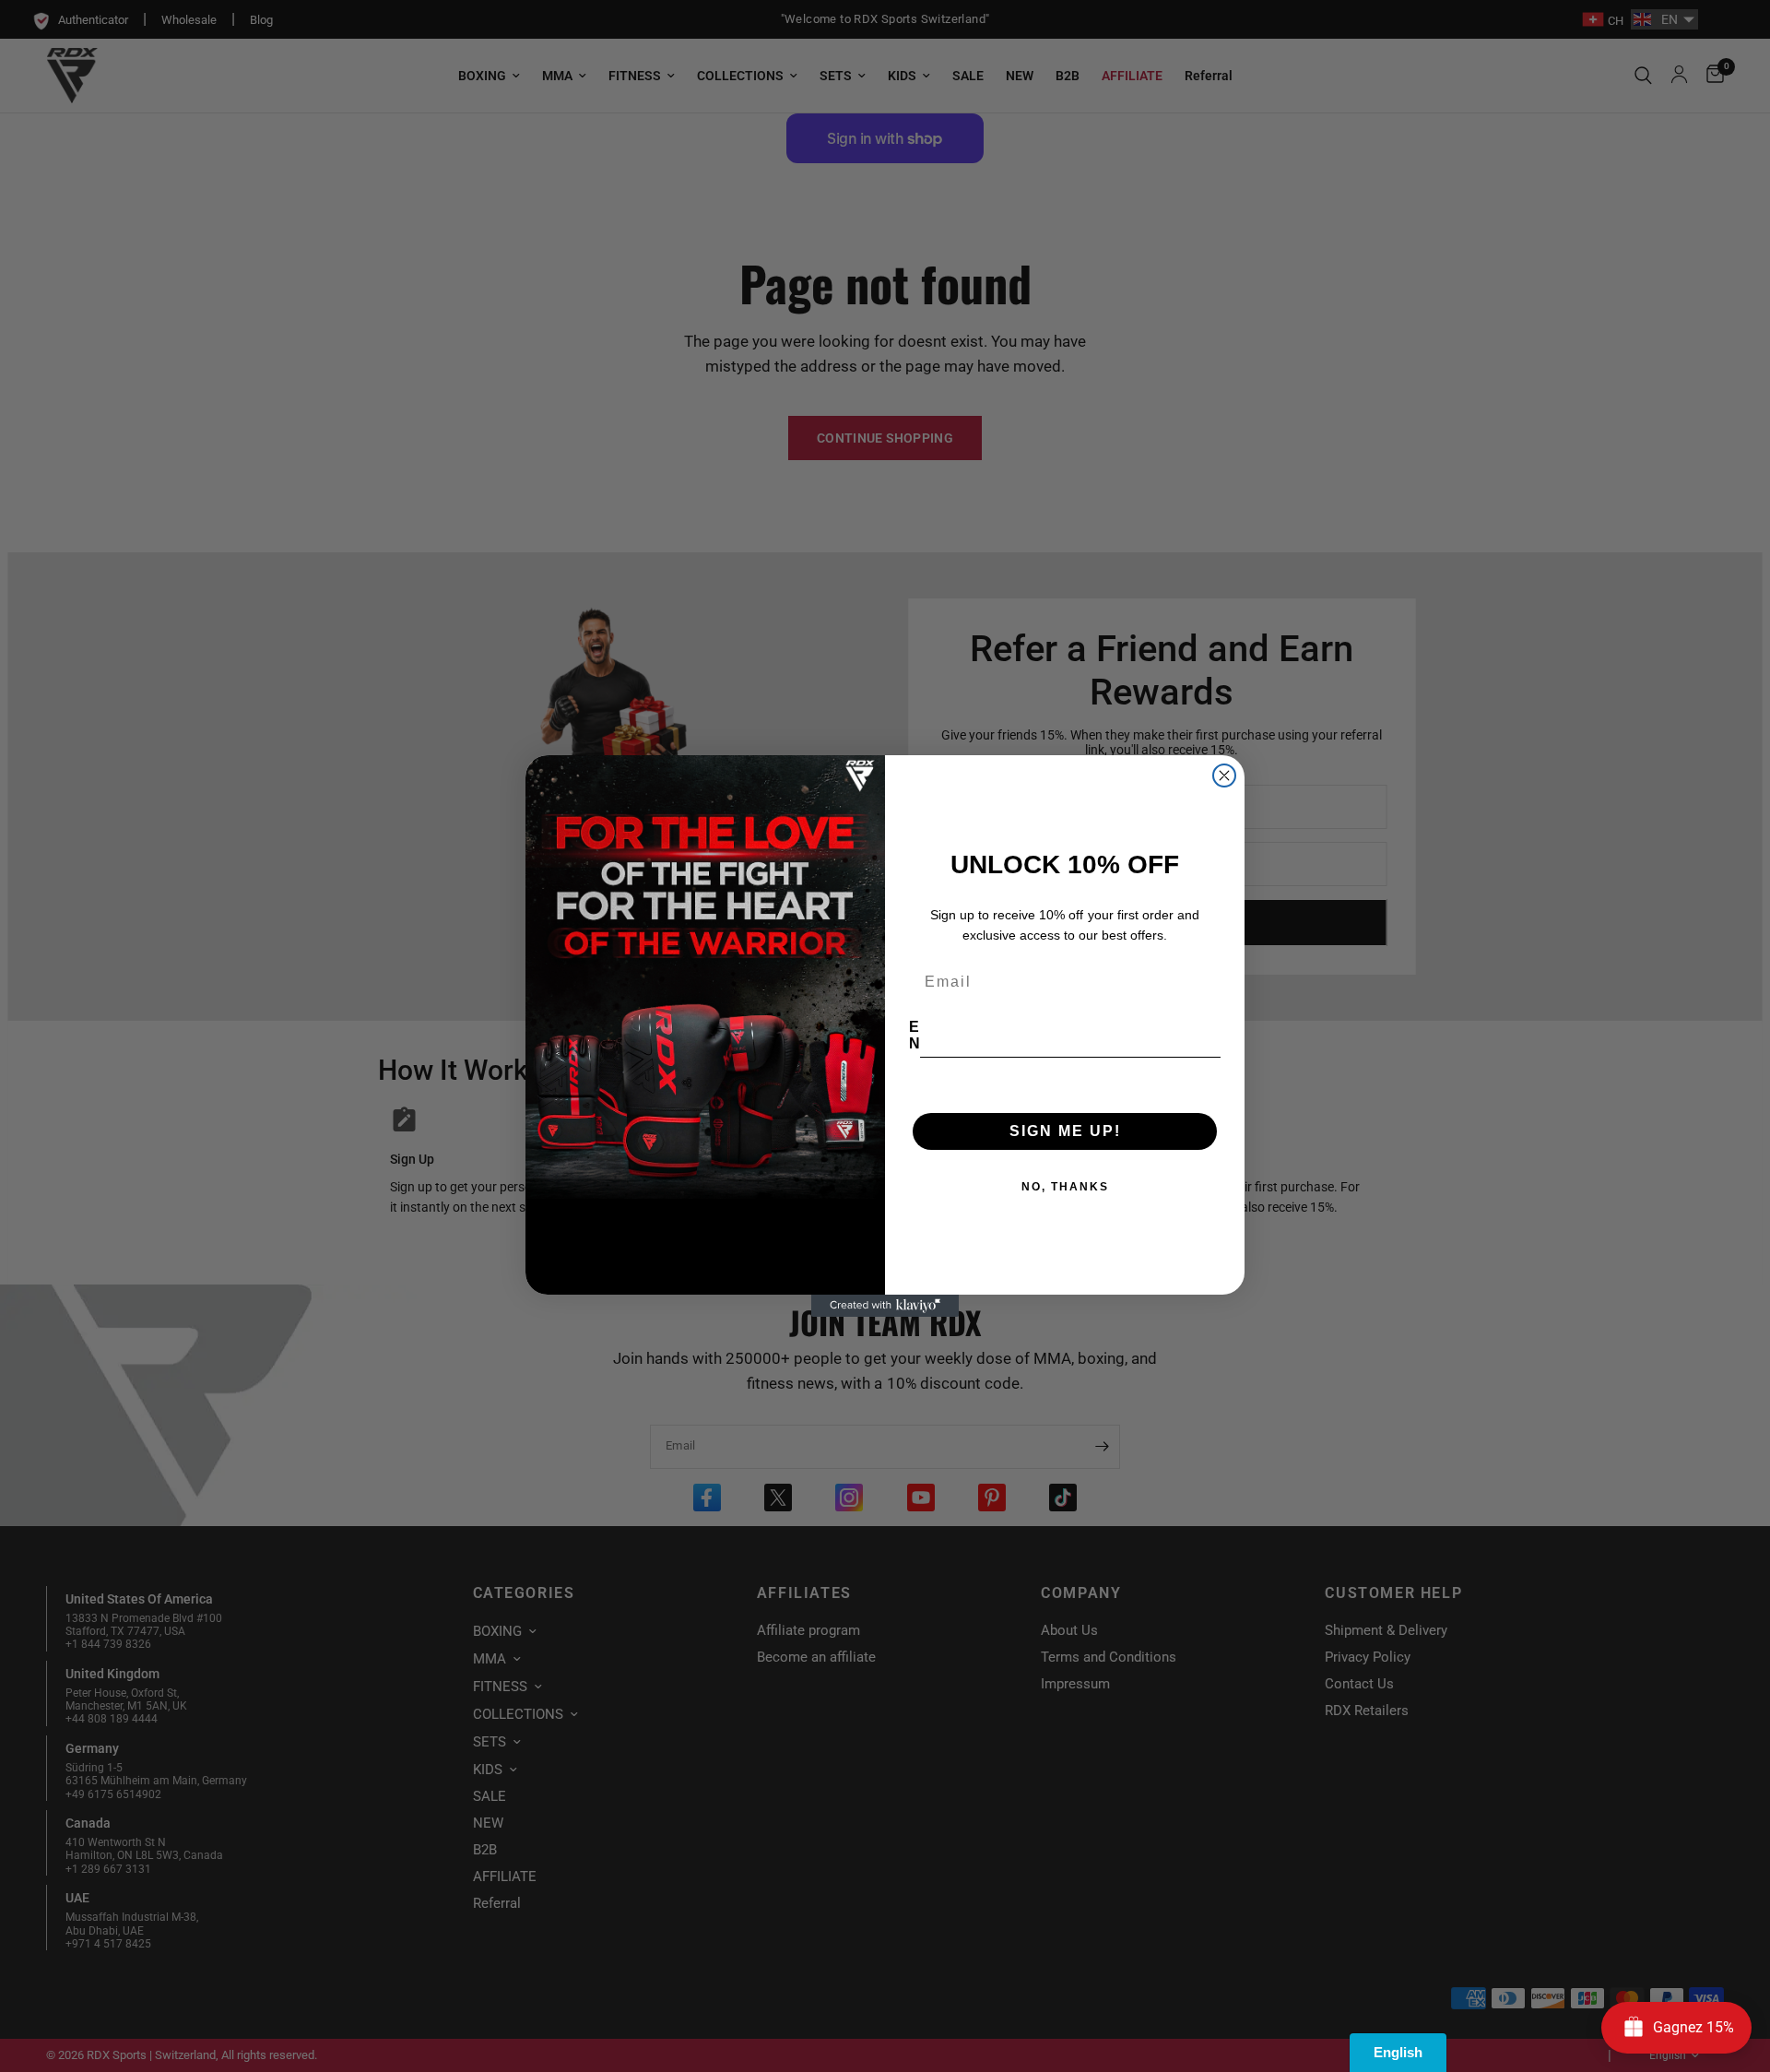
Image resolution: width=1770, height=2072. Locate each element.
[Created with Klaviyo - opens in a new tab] (885, 1306)
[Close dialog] (1224, 776)
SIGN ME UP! (1065, 1131)
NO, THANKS (1065, 1187)
